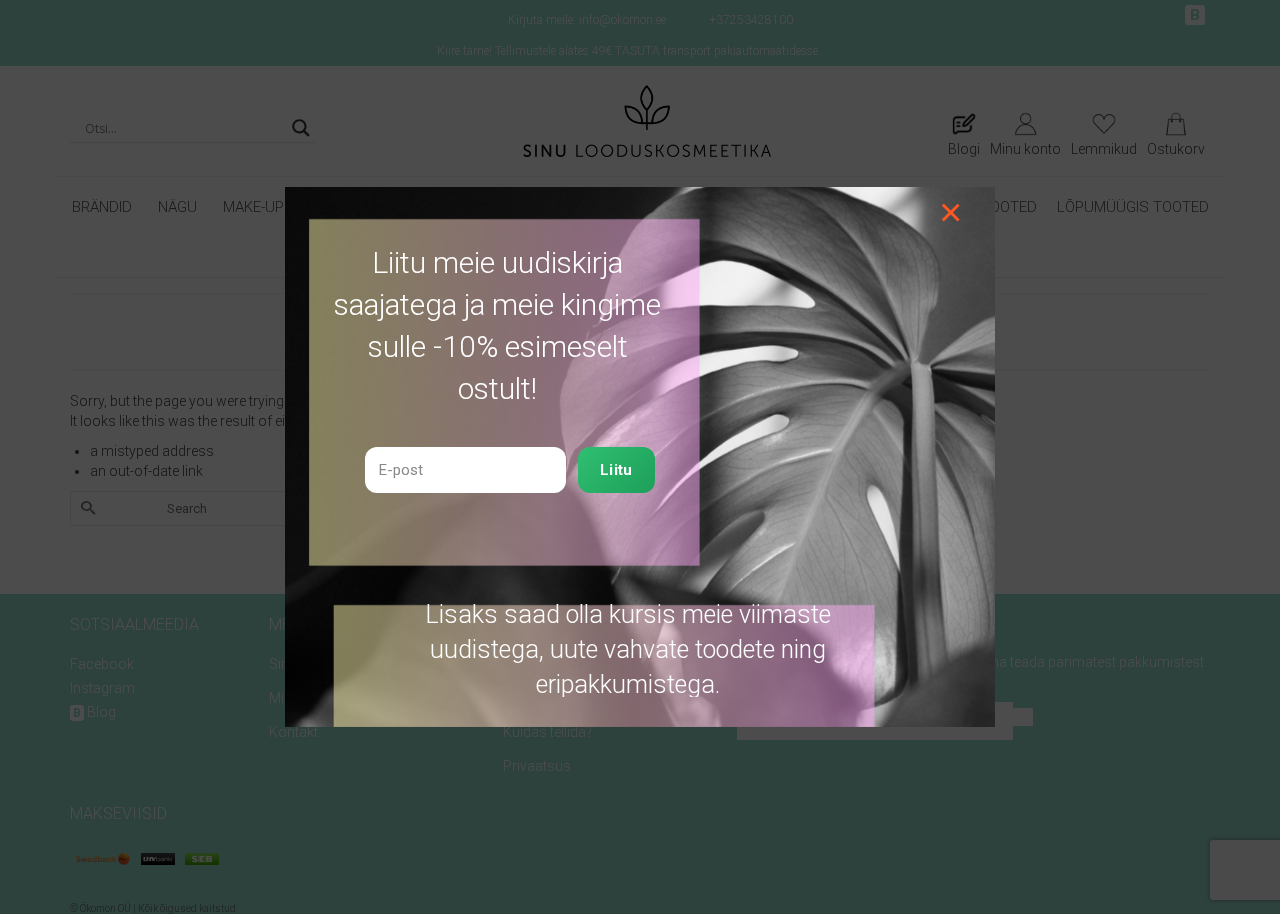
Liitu (616, 470)
